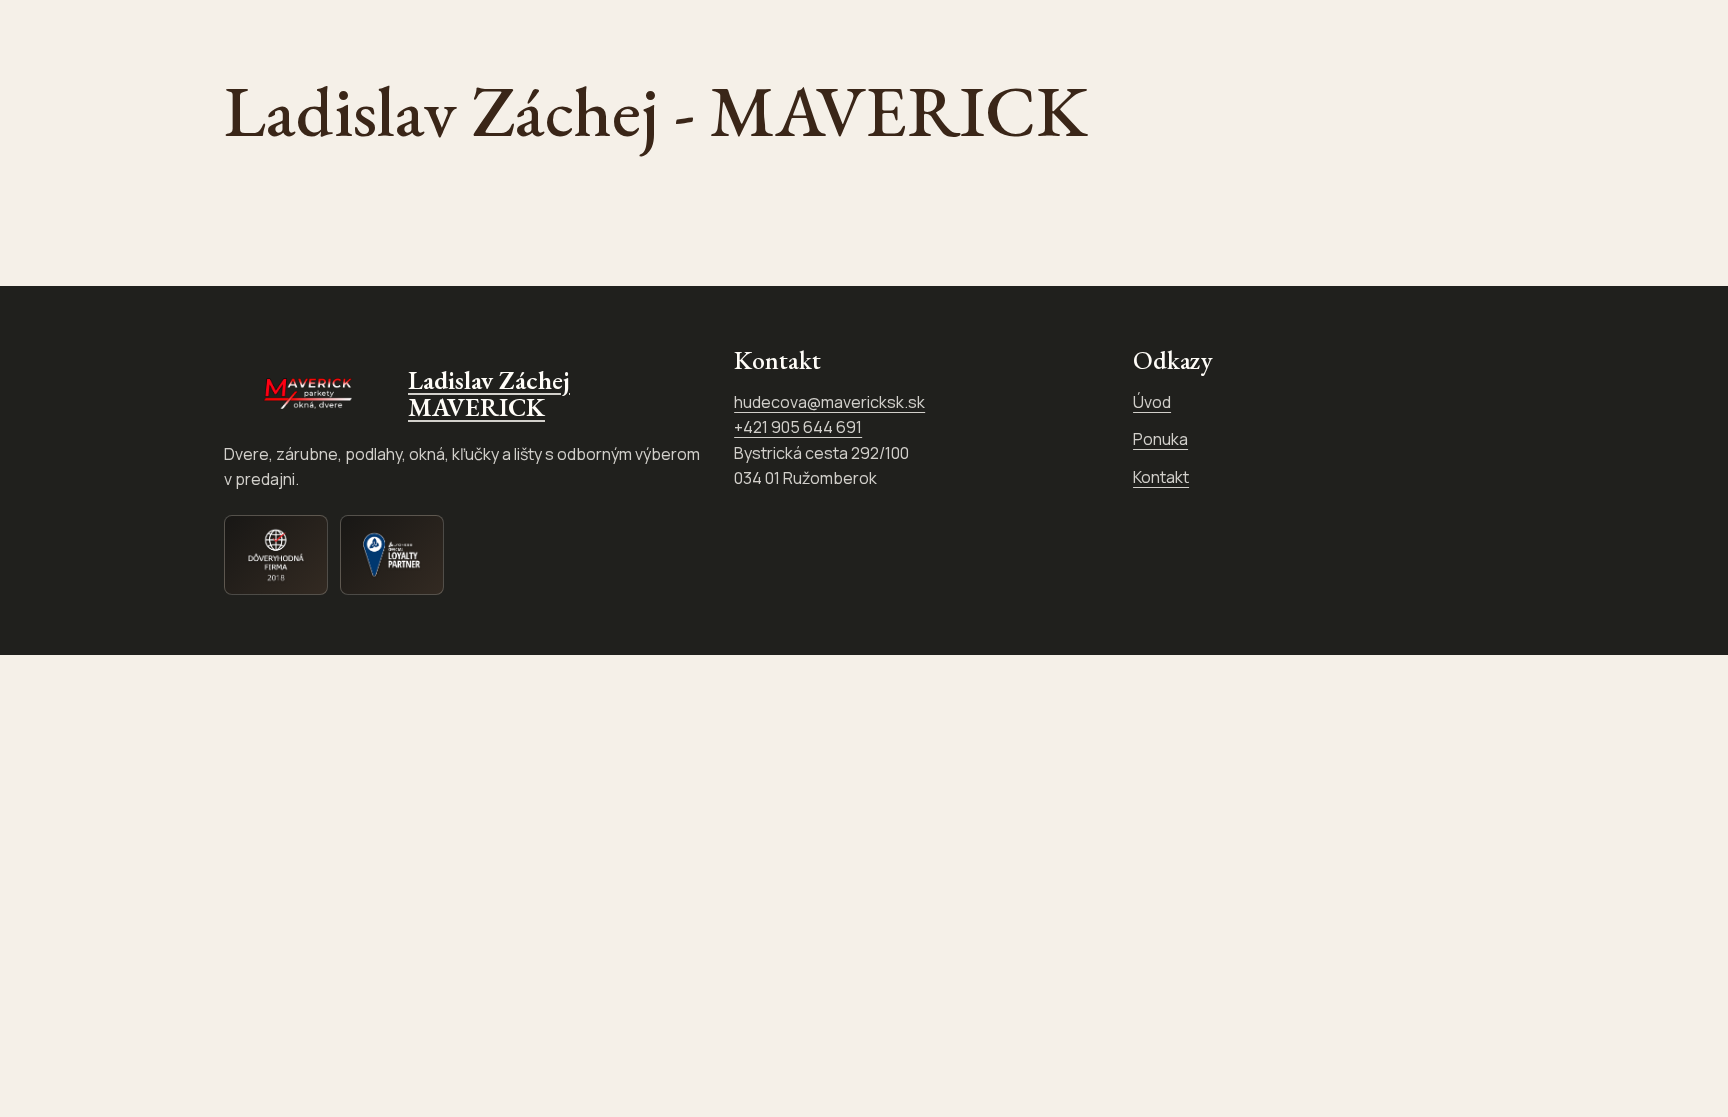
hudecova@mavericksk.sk (829, 402)
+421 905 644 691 (798, 427)
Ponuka (1160, 439)
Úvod (1152, 402)
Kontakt (1161, 477)
